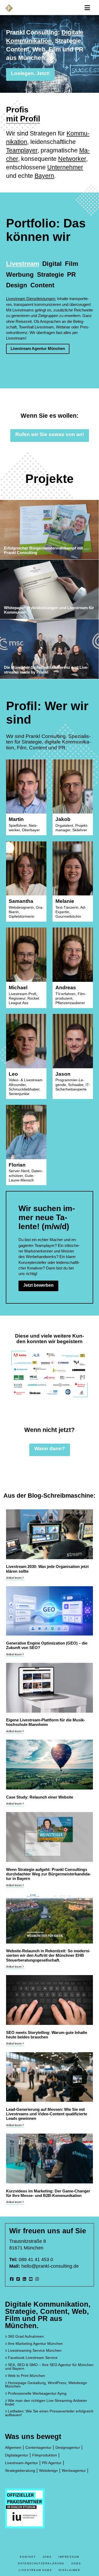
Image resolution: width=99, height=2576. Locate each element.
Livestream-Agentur (22, 2463)
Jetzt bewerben (38, 1285)
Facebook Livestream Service (33, 2358)
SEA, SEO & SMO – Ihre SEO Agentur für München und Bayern (49, 2367)
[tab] (23, 263)
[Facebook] (12, 2279)
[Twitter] (18, 2279)
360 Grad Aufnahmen (26, 2337)
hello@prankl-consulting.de (50, 2266)
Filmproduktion (45, 2455)
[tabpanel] (49, 325)
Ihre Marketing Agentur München (35, 2344)
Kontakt (28, 2557)
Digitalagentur (17, 2455)
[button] (87, 8)
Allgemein (13, 2448)
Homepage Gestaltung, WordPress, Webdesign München (46, 2385)
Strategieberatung (20, 2471)
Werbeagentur (74, 2471)
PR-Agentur (52, 2463)
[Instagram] (37, 2279)
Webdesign (48, 2471)
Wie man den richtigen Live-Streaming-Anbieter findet (46, 2403)
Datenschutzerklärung (41, 2563)
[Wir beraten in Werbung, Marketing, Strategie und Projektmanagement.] (9, 8)
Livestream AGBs (35, 2570)
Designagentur (68, 2448)
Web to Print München (27, 2376)
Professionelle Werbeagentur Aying (37, 2393)
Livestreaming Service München (35, 2351)
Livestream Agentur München (38, 348)
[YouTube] (31, 2279)
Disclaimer (69, 2570)
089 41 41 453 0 (36, 2260)
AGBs (76, 2563)
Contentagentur (38, 2448)
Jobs (47, 2557)
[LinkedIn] (24, 2279)
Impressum (69, 2557)
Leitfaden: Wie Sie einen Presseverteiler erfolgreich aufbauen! (49, 2413)
